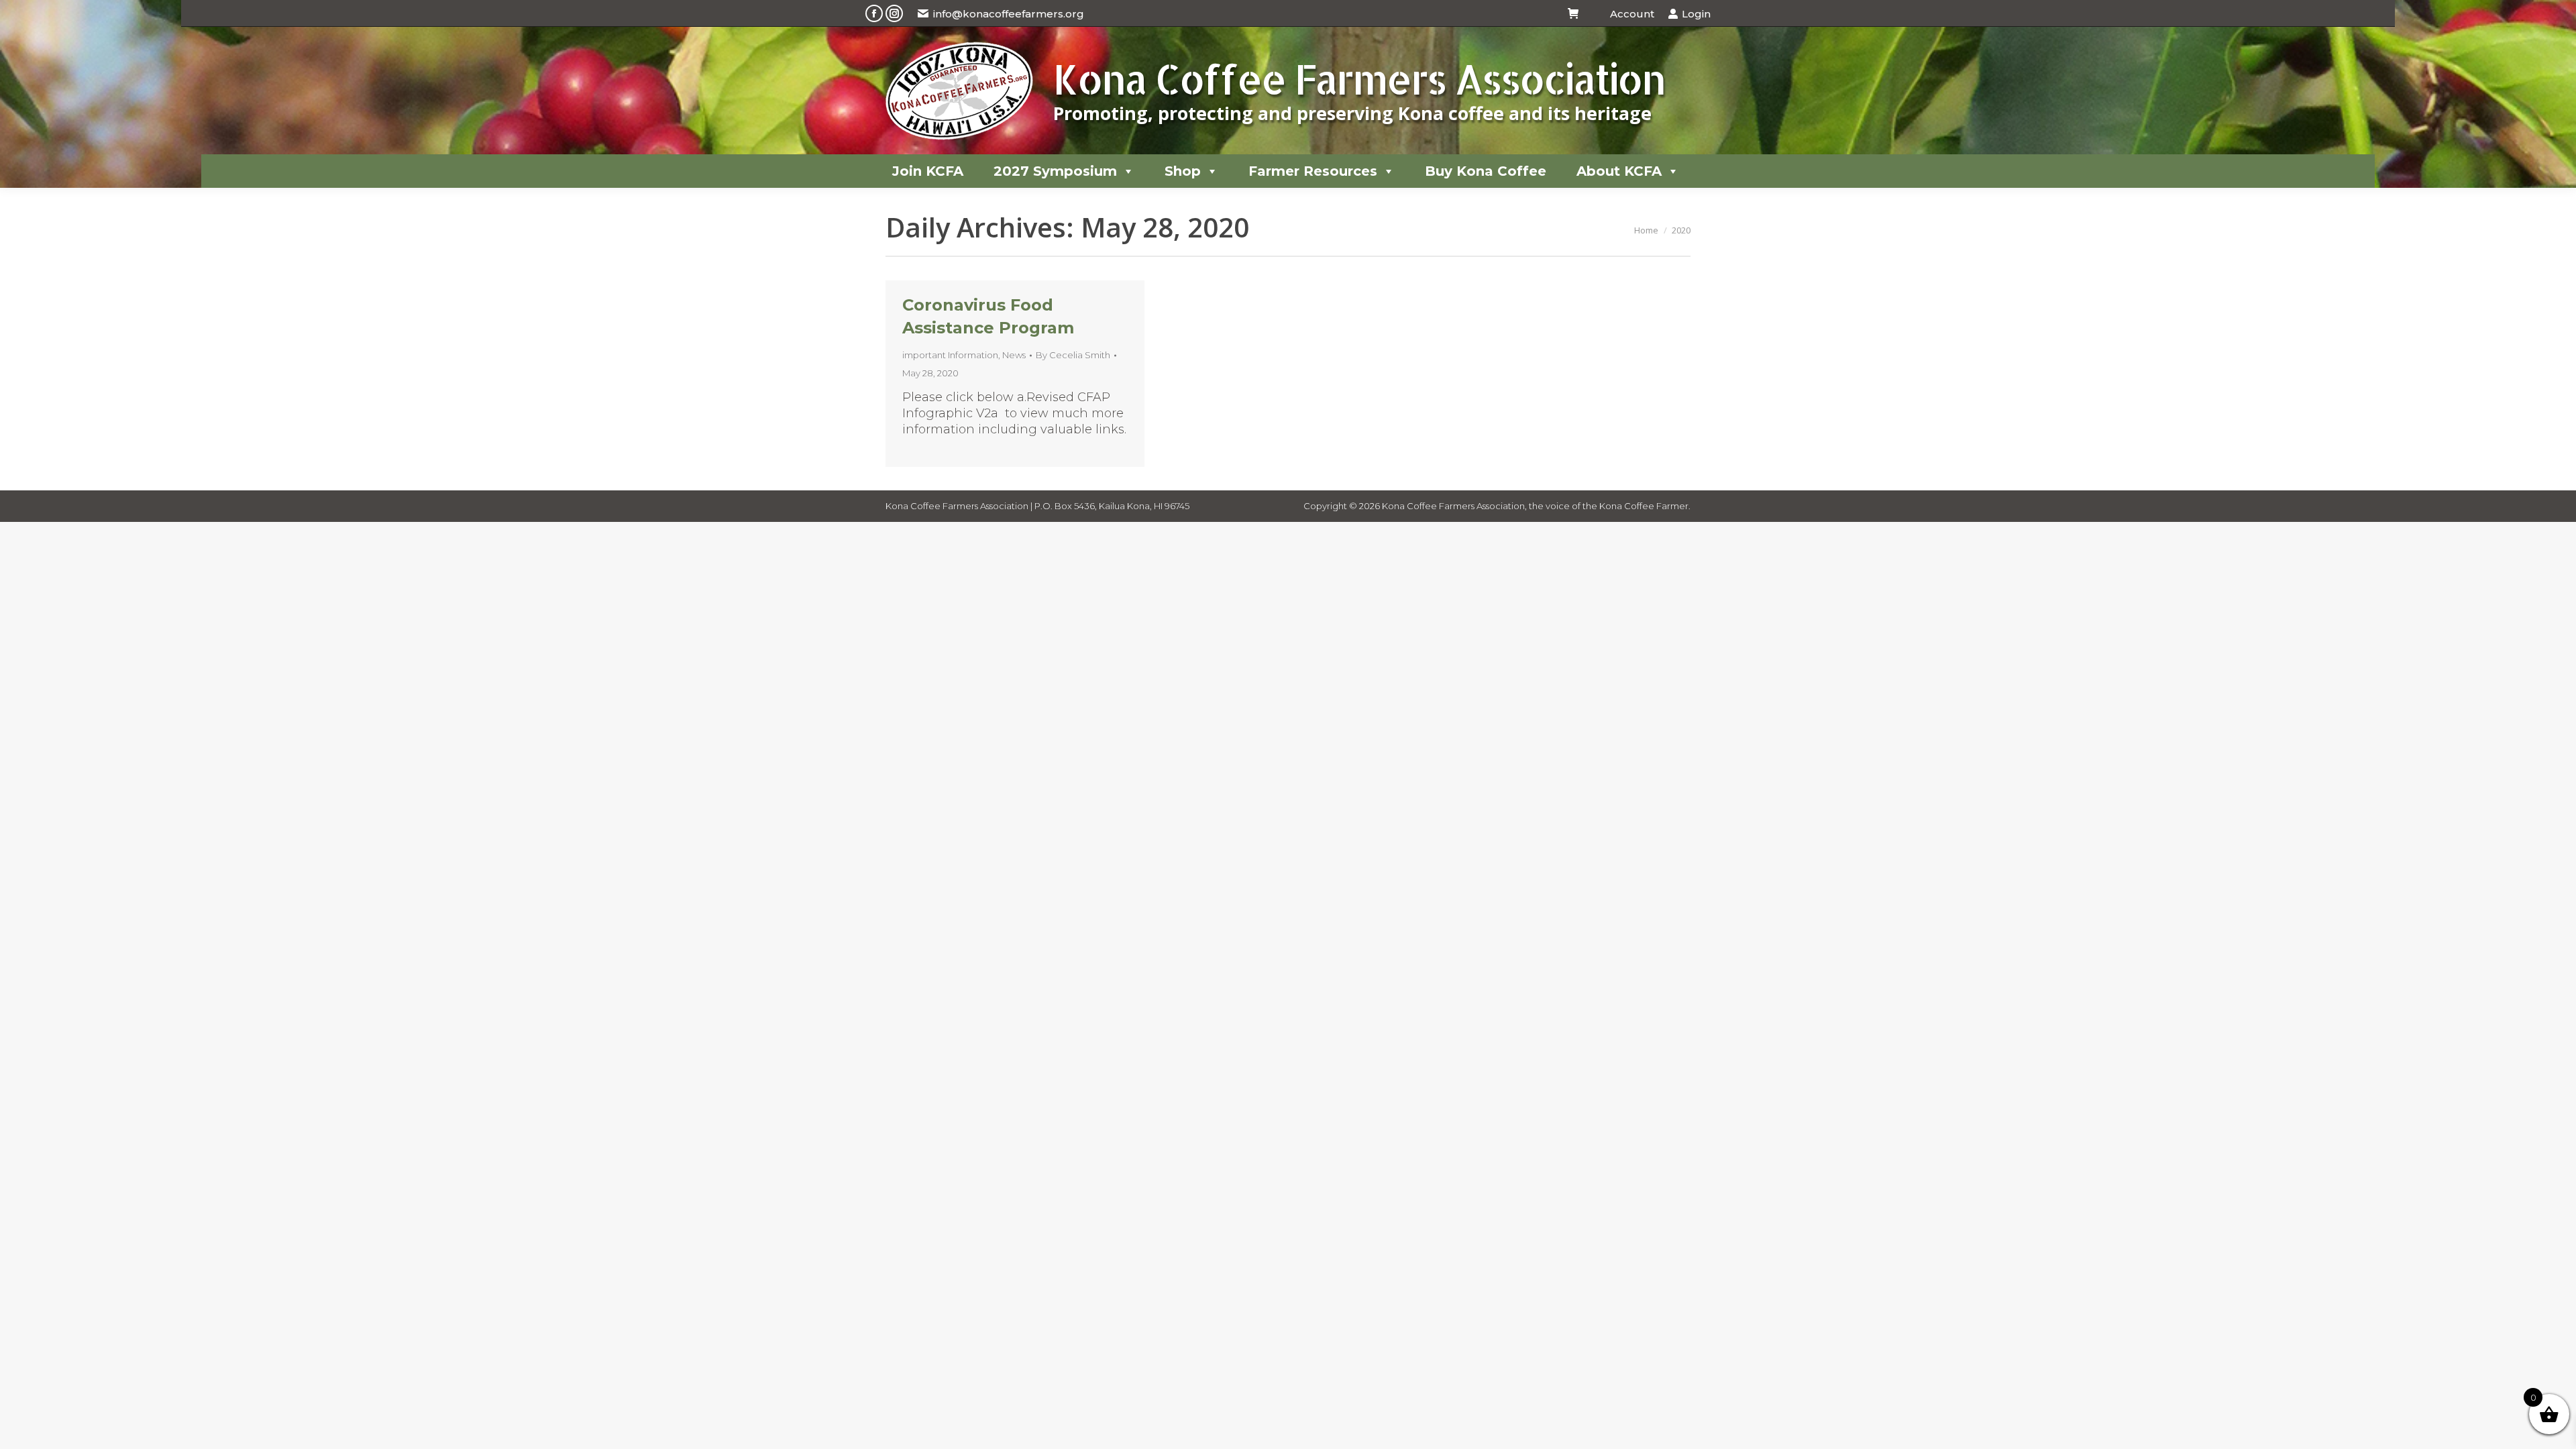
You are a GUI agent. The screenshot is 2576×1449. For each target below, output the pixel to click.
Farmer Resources (1313, 171)
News (1014, 355)
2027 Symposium (1055, 171)
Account (1632, 14)
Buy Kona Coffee (1486, 171)
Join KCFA (928, 171)
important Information (950, 355)
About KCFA (1619, 171)
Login (1696, 14)
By (1073, 355)
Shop (1183, 171)
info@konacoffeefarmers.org (1009, 14)
